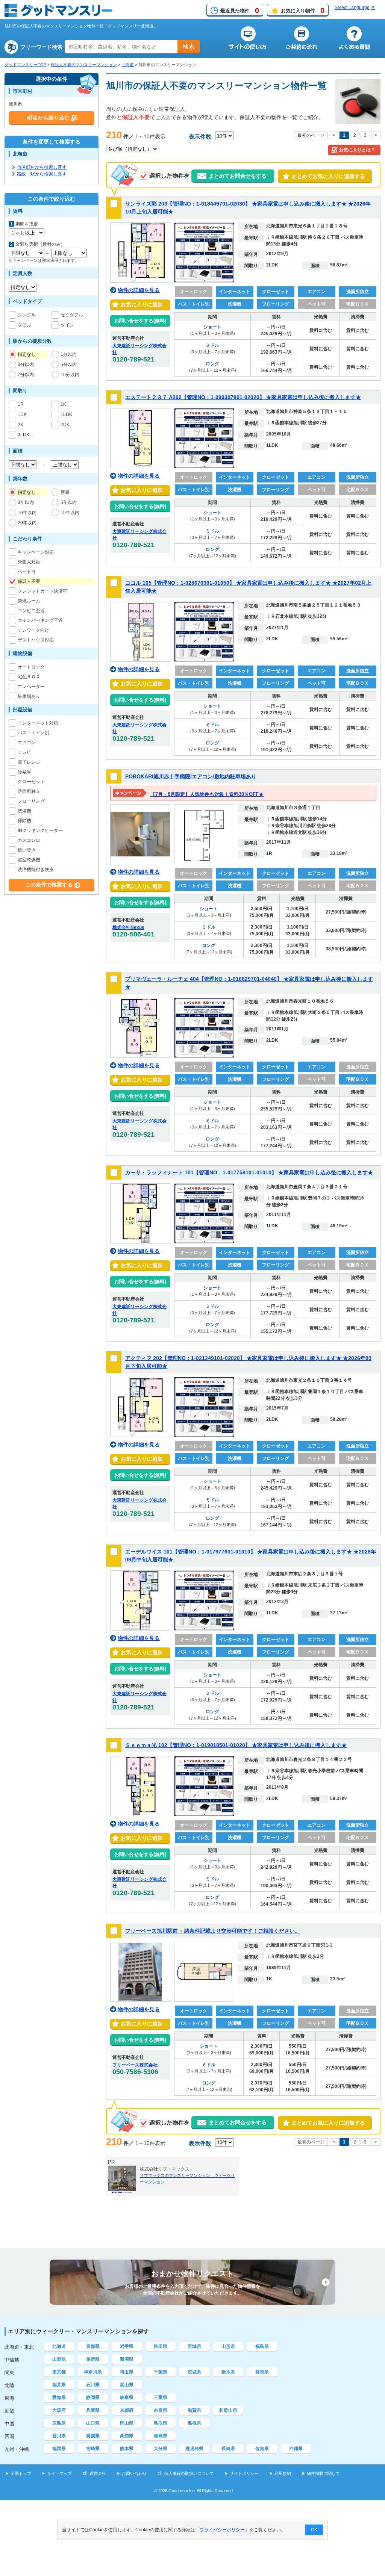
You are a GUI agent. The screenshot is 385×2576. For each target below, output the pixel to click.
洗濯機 (24, 811)
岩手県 (127, 2346)
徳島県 (161, 2436)
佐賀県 (262, 2449)
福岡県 (59, 2449)
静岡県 (93, 2398)
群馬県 (262, 2372)
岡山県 (127, 2423)
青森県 (93, 2346)
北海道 (128, 65)
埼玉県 (127, 2372)
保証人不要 (29, 581)
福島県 (262, 2346)
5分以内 (69, 365)
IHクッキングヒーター (40, 830)
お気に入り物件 (303, 11)
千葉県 (161, 2372)
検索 (189, 46)
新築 (65, 492)
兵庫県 (93, 2410)
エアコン (27, 743)
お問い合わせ (134, 2473)
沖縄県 (296, 2449)
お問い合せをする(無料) (140, 321)
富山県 (127, 2385)
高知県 (127, 2436)
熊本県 (127, 2449)
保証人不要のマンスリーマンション (84, 65)
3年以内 (26, 502)
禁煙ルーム (29, 601)
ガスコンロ (29, 840)
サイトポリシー (244, 2473)
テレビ (24, 752)
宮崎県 (93, 2449)
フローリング (31, 801)
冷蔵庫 (24, 772)
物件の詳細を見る (139, 290)
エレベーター (31, 687)
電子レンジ (29, 762)
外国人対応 (29, 562)
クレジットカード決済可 (42, 591)
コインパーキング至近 (40, 620)
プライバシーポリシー (222, 2530)
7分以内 (26, 375)
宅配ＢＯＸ (29, 677)
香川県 (59, 2436)
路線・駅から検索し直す (42, 174)
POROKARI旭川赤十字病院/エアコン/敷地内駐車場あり (191, 776)
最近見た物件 (240, 11)
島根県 (194, 2423)
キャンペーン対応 (36, 552)
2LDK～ (26, 435)
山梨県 (59, 2359)
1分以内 (69, 354)
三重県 (161, 2398)
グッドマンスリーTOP (25, 65)
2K (20, 425)
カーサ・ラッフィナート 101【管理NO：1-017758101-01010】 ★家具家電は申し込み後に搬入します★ (249, 1172)
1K (63, 404)
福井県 (59, 2385)
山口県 (93, 2423)
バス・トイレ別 (33, 733)
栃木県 (228, 2372)
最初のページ (311, 135)
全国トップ (21, 2473)
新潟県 (127, 2359)
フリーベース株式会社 (135, 2065)
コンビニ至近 (31, 611)
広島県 (59, 2423)
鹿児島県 (194, 2449)
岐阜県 (127, 2398)
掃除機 (24, 821)
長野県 (93, 2359)
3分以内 (26, 365)
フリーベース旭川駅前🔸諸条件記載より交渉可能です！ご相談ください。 (213, 1931)
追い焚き (27, 850)
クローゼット (31, 782)
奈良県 (161, 2410)
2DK (65, 425)
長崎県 (228, 2449)
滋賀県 (194, 2410)
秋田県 (161, 2346)
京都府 (127, 2410)
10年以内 (27, 513)
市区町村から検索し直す (42, 167)
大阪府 (59, 2410)
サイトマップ (59, 2473)
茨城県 (194, 2372)
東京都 (59, 2372)
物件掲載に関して (323, 2473)
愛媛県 (93, 2436)
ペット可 (27, 572)
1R (21, 404)
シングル (27, 315)
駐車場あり (29, 696)
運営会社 (98, 2473)
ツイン (67, 325)
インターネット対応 (38, 723)
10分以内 (70, 375)
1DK (22, 414)
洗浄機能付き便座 (36, 870)
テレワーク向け (33, 630)
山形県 (228, 2346)
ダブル (24, 325)
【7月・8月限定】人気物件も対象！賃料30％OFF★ (207, 794)
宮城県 (194, 2346)
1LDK (66, 414)
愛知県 (59, 2398)
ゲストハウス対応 (36, 640)
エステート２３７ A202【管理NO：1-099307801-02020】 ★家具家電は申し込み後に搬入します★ (243, 397)
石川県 (93, 2385)
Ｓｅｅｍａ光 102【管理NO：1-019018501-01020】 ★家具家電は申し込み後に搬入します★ (236, 1745)
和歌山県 (228, 2410)
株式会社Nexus (128, 927)
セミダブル (72, 315)
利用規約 (283, 2473)
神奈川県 (93, 2372)
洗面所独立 (29, 791)
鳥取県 (161, 2423)
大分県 (161, 2449)
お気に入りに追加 (140, 304)
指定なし (27, 354)
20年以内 (27, 523)
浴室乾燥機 (29, 860)
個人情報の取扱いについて (189, 2473)
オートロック (31, 667)
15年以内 (70, 513)
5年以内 (69, 502)
